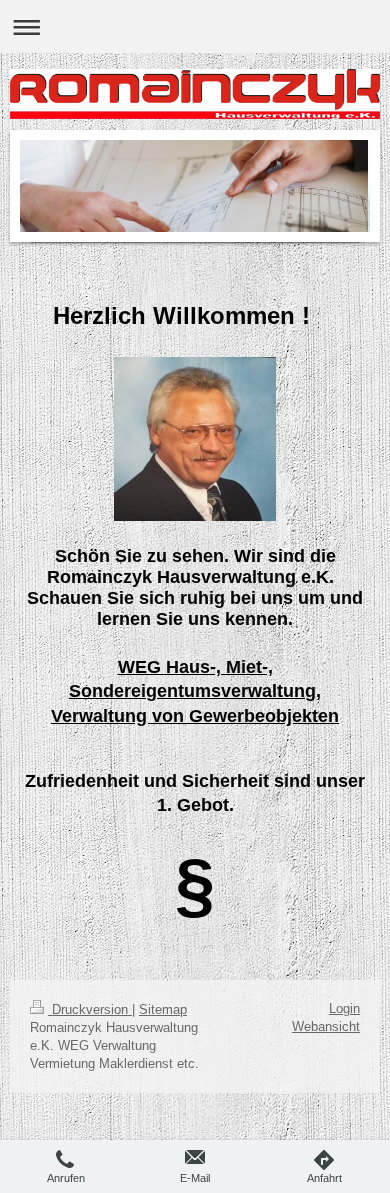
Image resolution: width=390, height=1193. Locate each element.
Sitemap (163, 1009)
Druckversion (90, 1009)
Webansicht (326, 1026)
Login (344, 1008)
